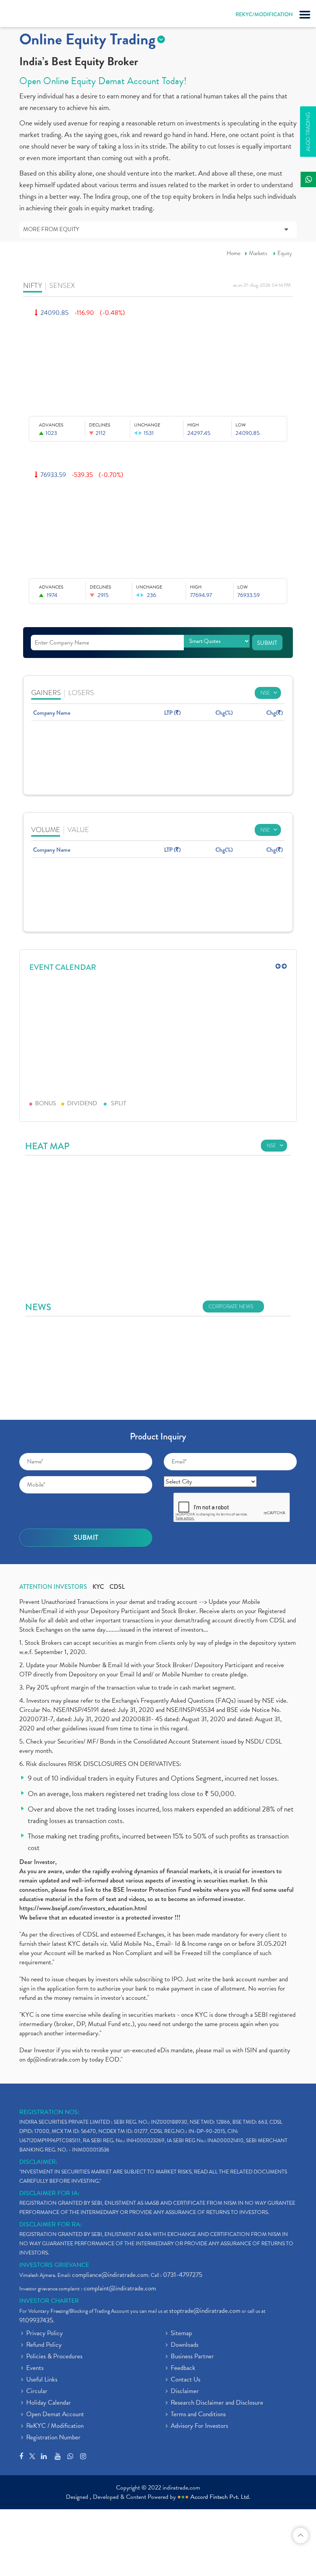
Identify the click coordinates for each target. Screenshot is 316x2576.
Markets (258, 253)
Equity (285, 253)
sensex (62, 285)
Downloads (185, 2345)
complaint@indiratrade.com (120, 2288)
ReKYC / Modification (55, 2426)
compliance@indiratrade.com (110, 2275)
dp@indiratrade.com (54, 2059)
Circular (37, 2392)
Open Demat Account (55, 2415)
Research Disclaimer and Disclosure (217, 2403)
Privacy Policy (45, 2334)
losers (81, 693)
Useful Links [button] (42, 2380)
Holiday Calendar (49, 2403)
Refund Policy (44, 2345)
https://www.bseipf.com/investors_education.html (83, 1908)
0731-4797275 (183, 2275)
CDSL (117, 1587)
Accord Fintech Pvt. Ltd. (220, 2497)
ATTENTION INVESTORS (53, 1587)
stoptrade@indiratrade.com (205, 2311)
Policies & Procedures (54, 2357)
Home (234, 253)
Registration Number (53, 2438)
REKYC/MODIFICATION (264, 14)
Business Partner (192, 2357)
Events (35, 2368)
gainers (46, 693)
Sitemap (181, 2334)
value (78, 830)
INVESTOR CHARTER (49, 2301)
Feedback (183, 2368)
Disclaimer (185, 2392)
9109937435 (36, 2320)
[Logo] (25, 15)
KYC (98, 1587)
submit (267, 643)
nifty (33, 285)
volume (46, 830)
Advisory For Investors (199, 2426)
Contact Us (186, 2380)
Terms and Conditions (198, 2415)
